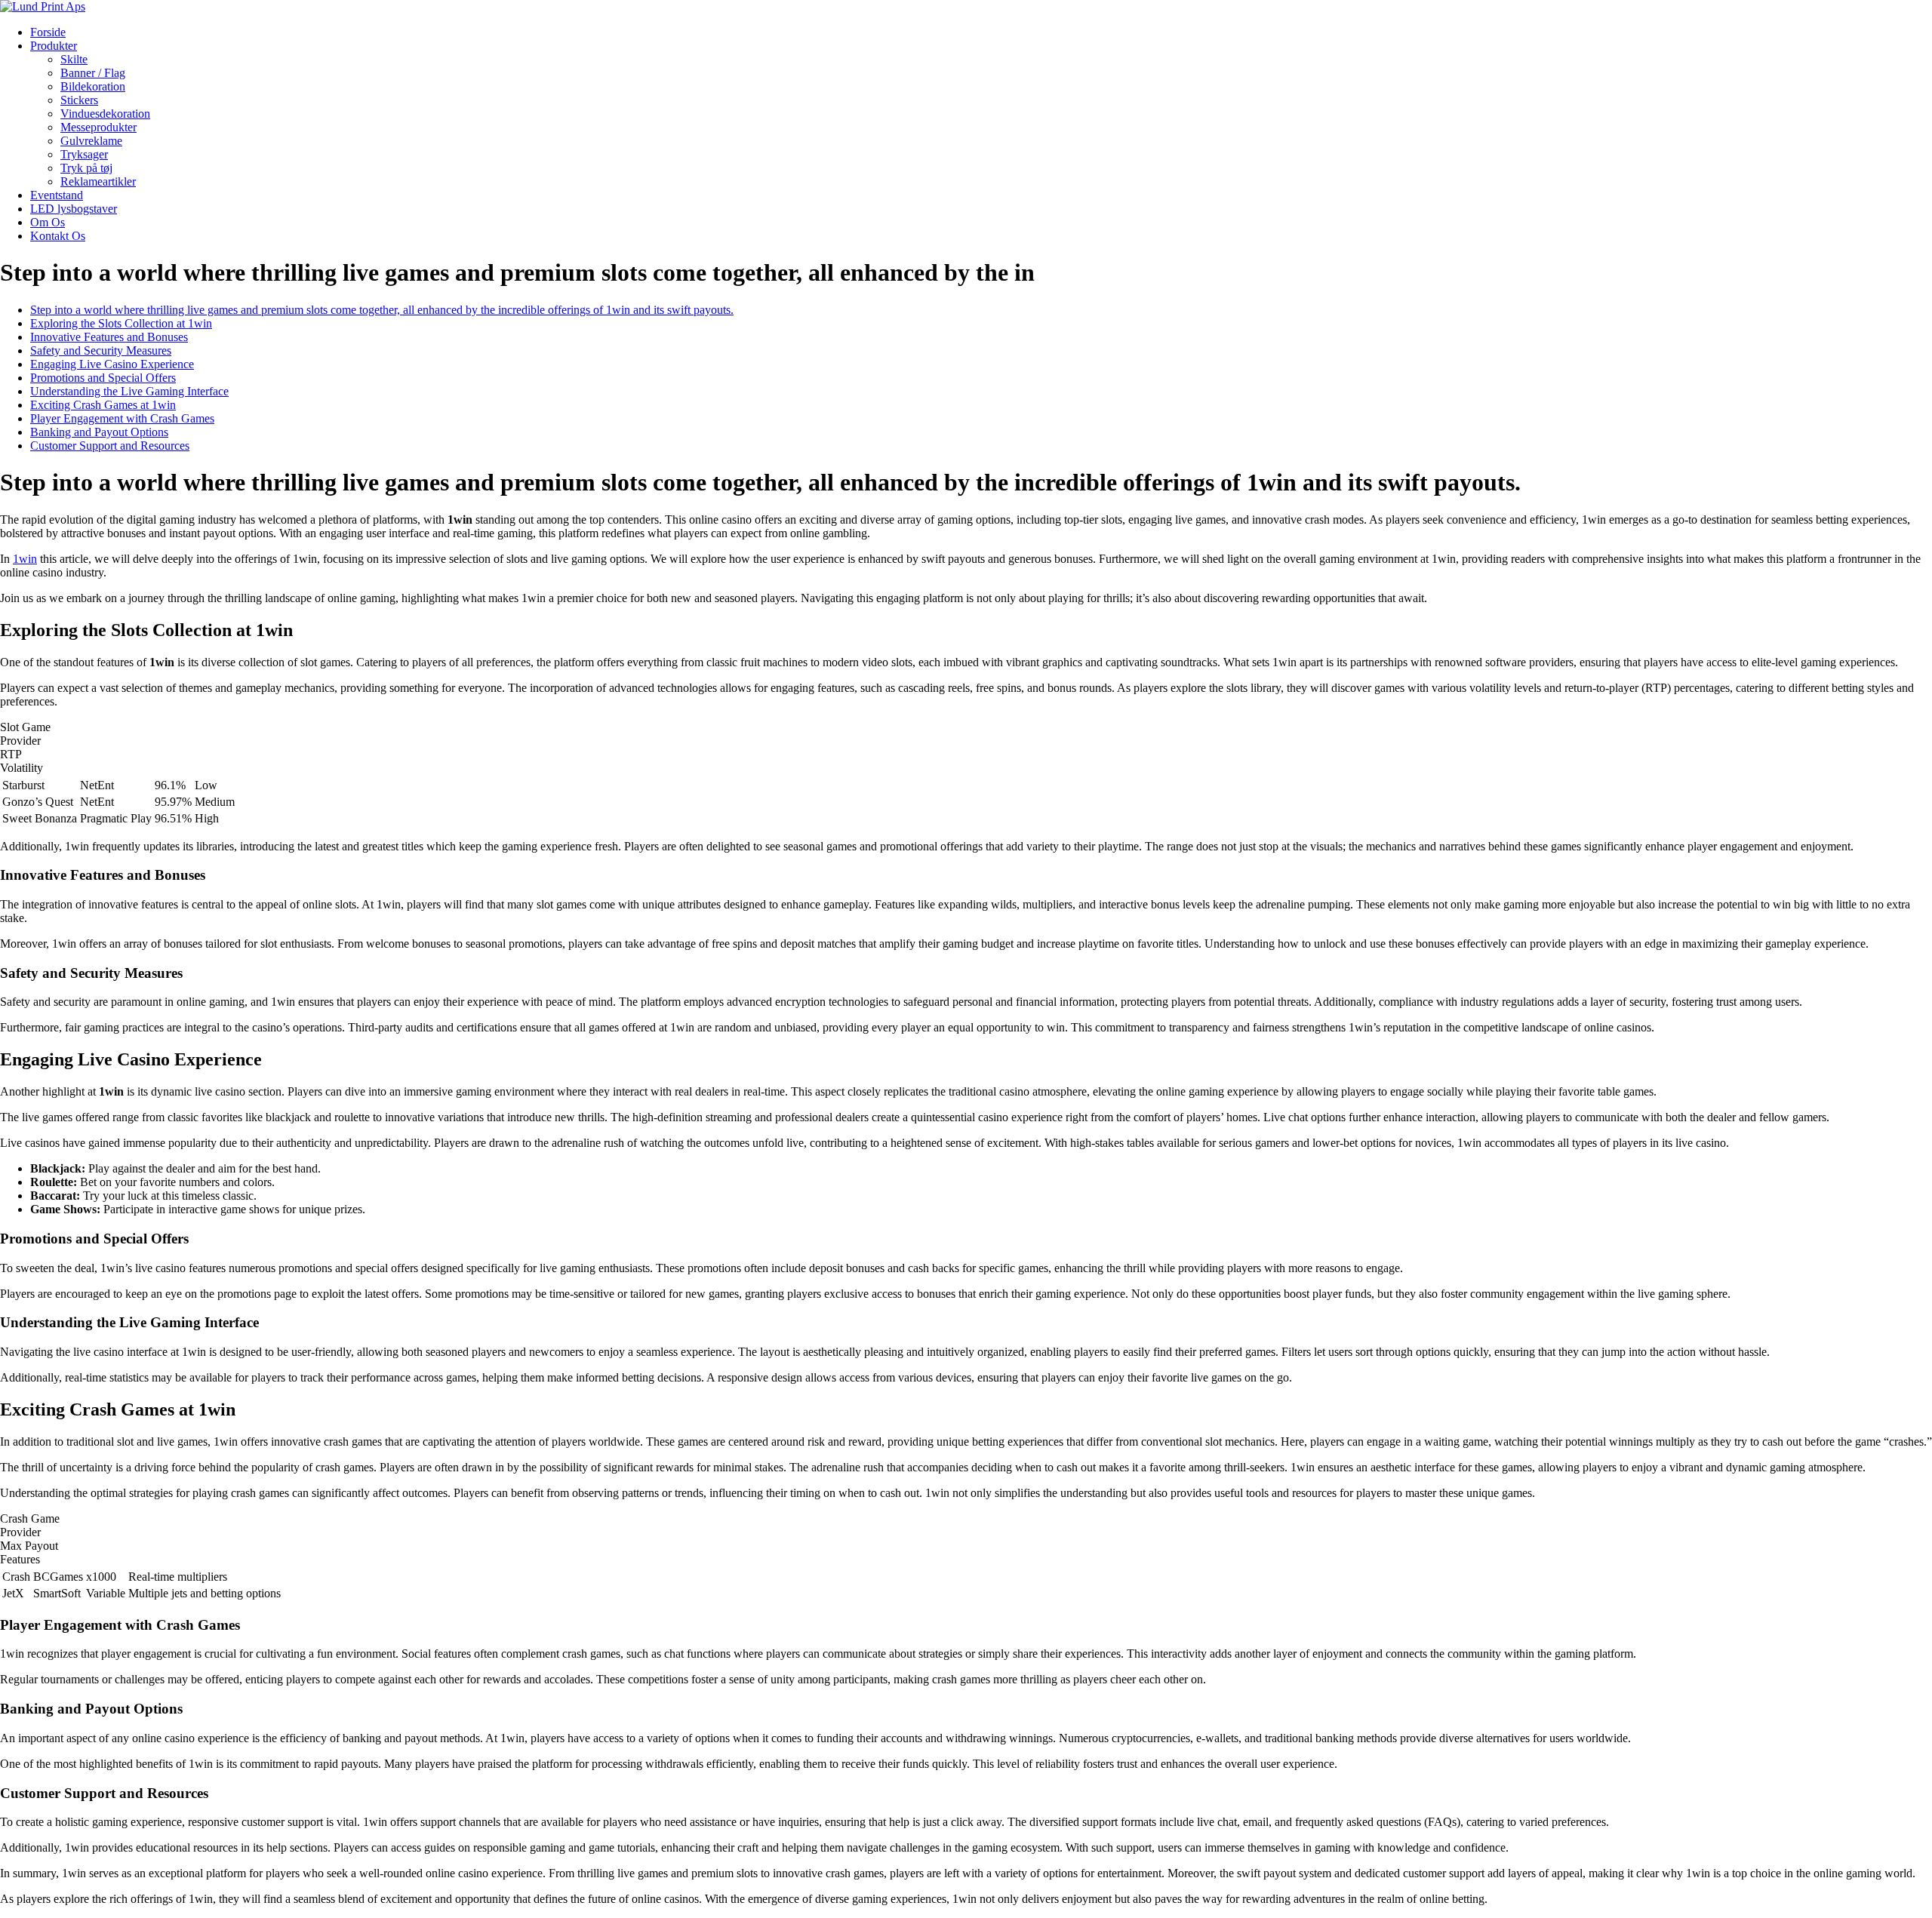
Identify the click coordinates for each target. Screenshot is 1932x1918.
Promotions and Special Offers (103, 378)
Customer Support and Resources (110, 446)
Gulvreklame (91, 141)
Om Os (48, 222)
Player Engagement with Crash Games (122, 418)
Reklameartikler (98, 181)
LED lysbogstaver (74, 209)
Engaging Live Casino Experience (112, 364)
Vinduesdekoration (105, 114)
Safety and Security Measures (101, 350)
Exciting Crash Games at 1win (103, 405)
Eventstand (57, 195)
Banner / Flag (93, 73)
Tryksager (84, 154)
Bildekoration (93, 86)
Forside (48, 32)
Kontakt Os (58, 236)
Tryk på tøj (86, 168)
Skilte (74, 59)
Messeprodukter (98, 127)
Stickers (79, 100)
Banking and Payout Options (99, 432)
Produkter (54, 46)
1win (25, 559)
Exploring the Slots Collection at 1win (121, 323)
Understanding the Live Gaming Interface (129, 391)
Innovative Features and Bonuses (109, 337)
